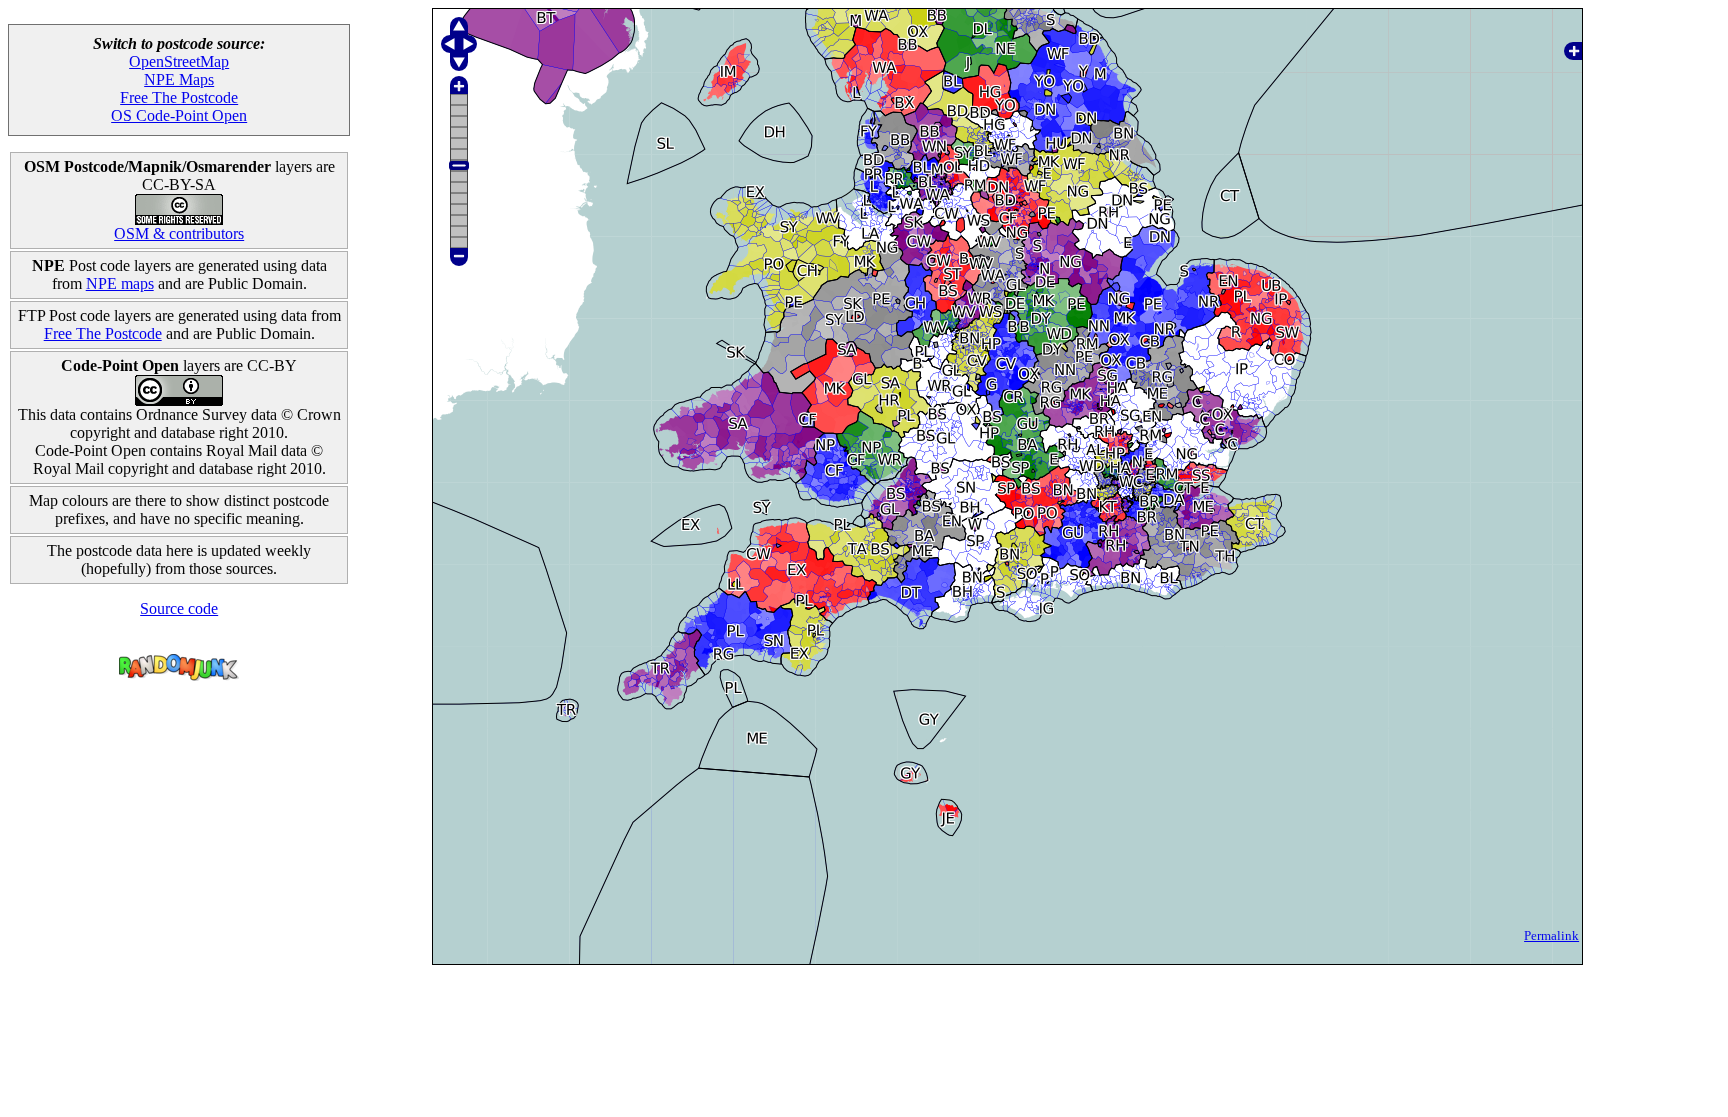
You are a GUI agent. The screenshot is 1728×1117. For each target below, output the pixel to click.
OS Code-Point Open (179, 115)
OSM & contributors (179, 233)
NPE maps (120, 283)
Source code (179, 608)
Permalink (1551, 935)
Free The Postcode (179, 97)
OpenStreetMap (179, 61)
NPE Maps (179, 79)
